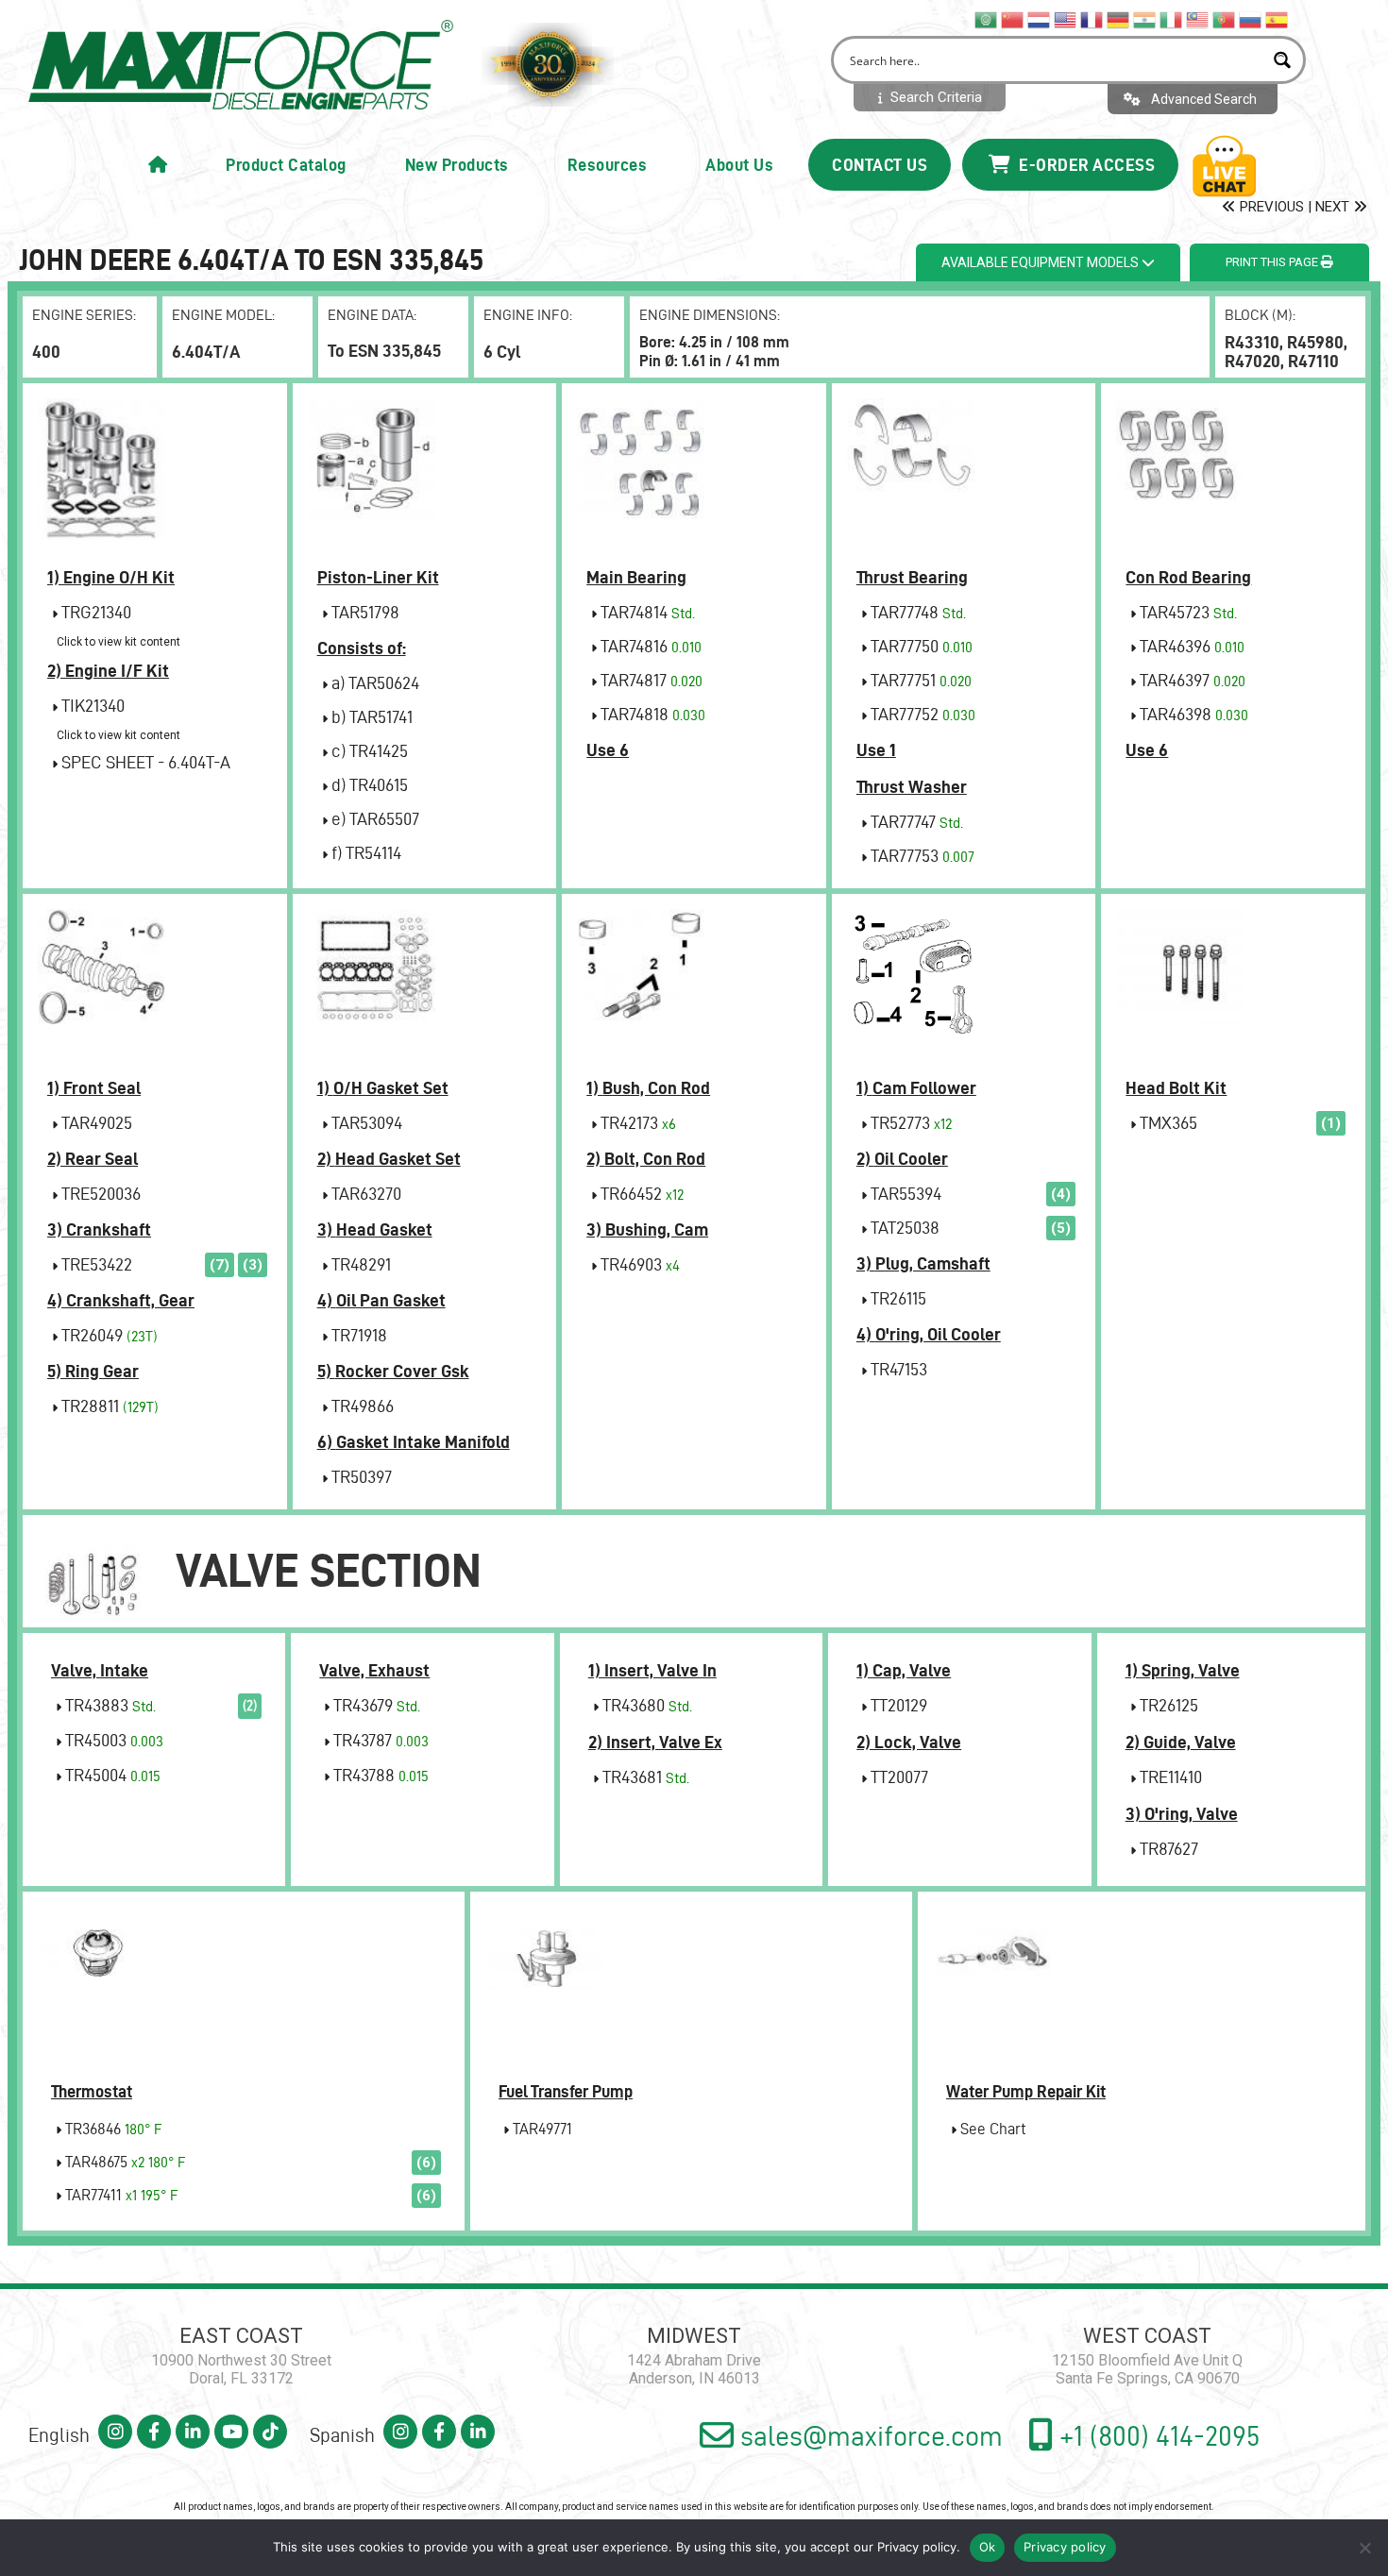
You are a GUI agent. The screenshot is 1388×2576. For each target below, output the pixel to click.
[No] (1364, 2548)
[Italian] (1172, 19)
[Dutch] (1040, 19)
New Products (457, 165)
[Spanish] (1278, 19)
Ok (988, 2547)
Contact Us (880, 165)
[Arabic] (987, 19)
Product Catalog (286, 165)
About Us (739, 165)
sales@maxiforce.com (868, 2436)
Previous (1270, 207)
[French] (1092, 19)
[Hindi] (1145, 19)
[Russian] (1251, 19)
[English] (1066, 19)
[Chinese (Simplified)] (1013, 19)
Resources (608, 165)
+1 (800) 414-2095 (1157, 2436)
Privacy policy (917, 2547)
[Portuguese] (1225, 19)
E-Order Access (1085, 165)
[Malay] (1198, 19)
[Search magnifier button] (1282, 60)
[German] (1119, 19)
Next (1334, 207)
